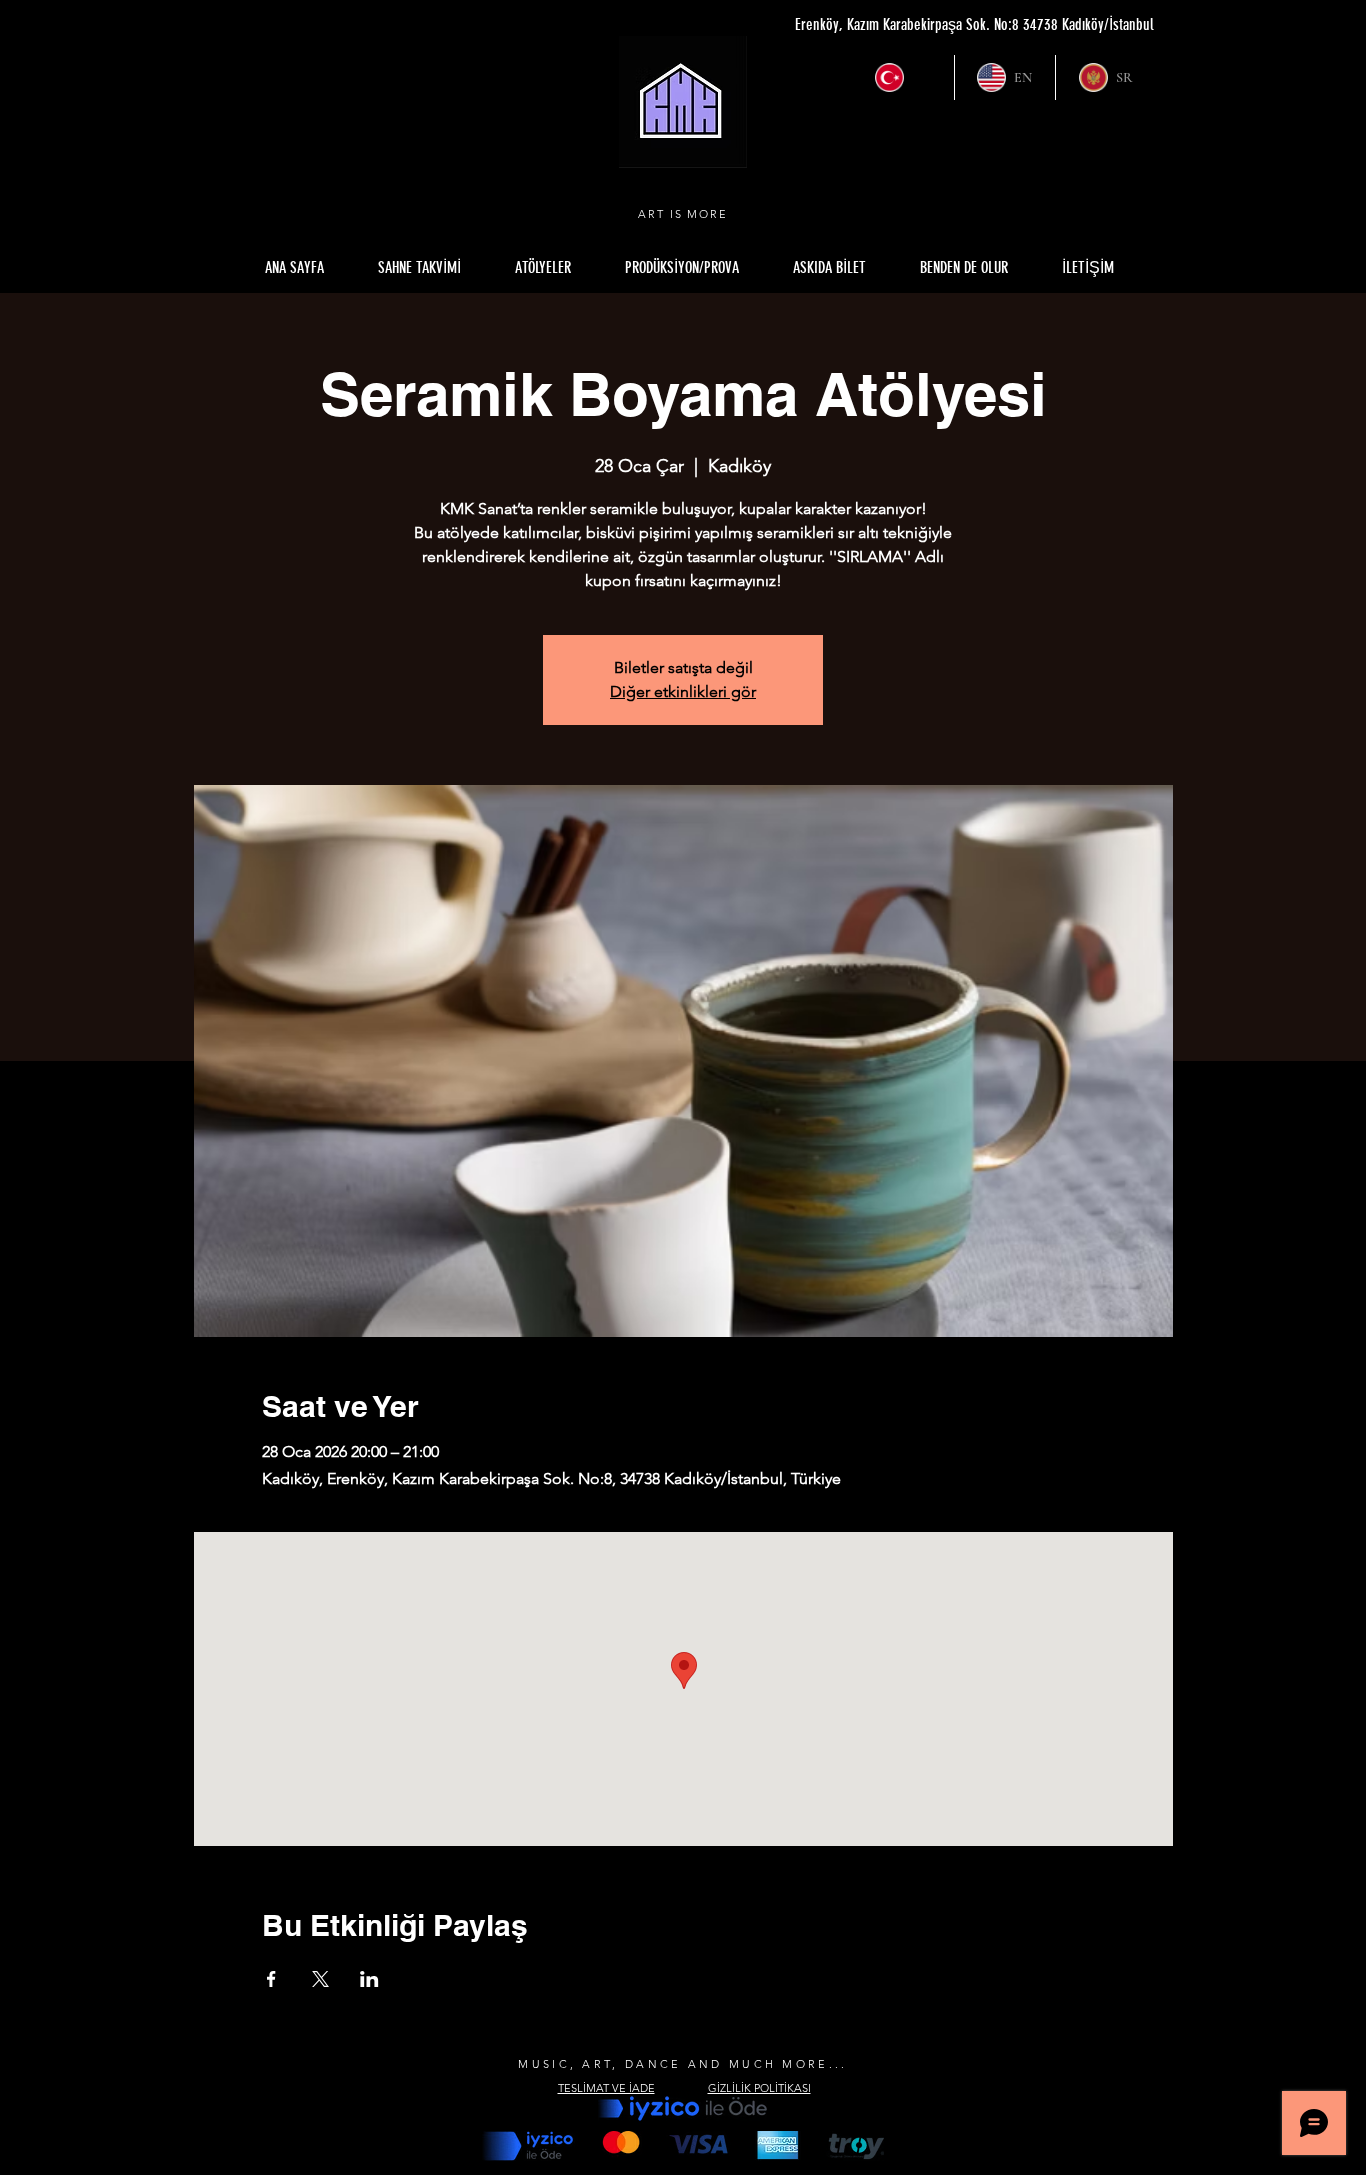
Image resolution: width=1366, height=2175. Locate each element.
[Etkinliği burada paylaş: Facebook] (271, 1979)
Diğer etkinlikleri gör (683, 691)
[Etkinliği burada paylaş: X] (320, 1979)
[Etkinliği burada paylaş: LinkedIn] (369, 1979)
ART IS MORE (683, 214)
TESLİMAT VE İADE (606, 2088)
